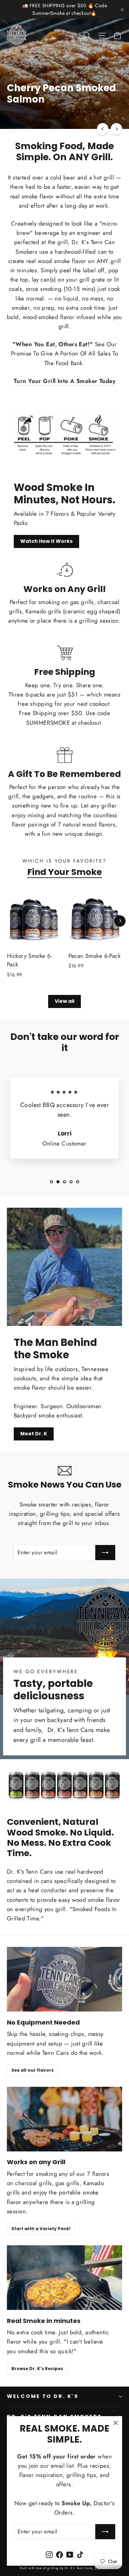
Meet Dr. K (34, 1434)
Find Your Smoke (64, 872)
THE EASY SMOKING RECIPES (49, 115)
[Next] (116, 129)
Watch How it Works (46, 541)
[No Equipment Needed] (64, 1979)
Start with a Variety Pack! (41, 2229)
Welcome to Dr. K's (43, 2396)
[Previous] (103, 129)
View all (64, 1001)
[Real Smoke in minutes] (64, 2278)
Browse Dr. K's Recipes (37, 2369)
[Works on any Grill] (64, 2119)
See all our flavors (33, 2070)
